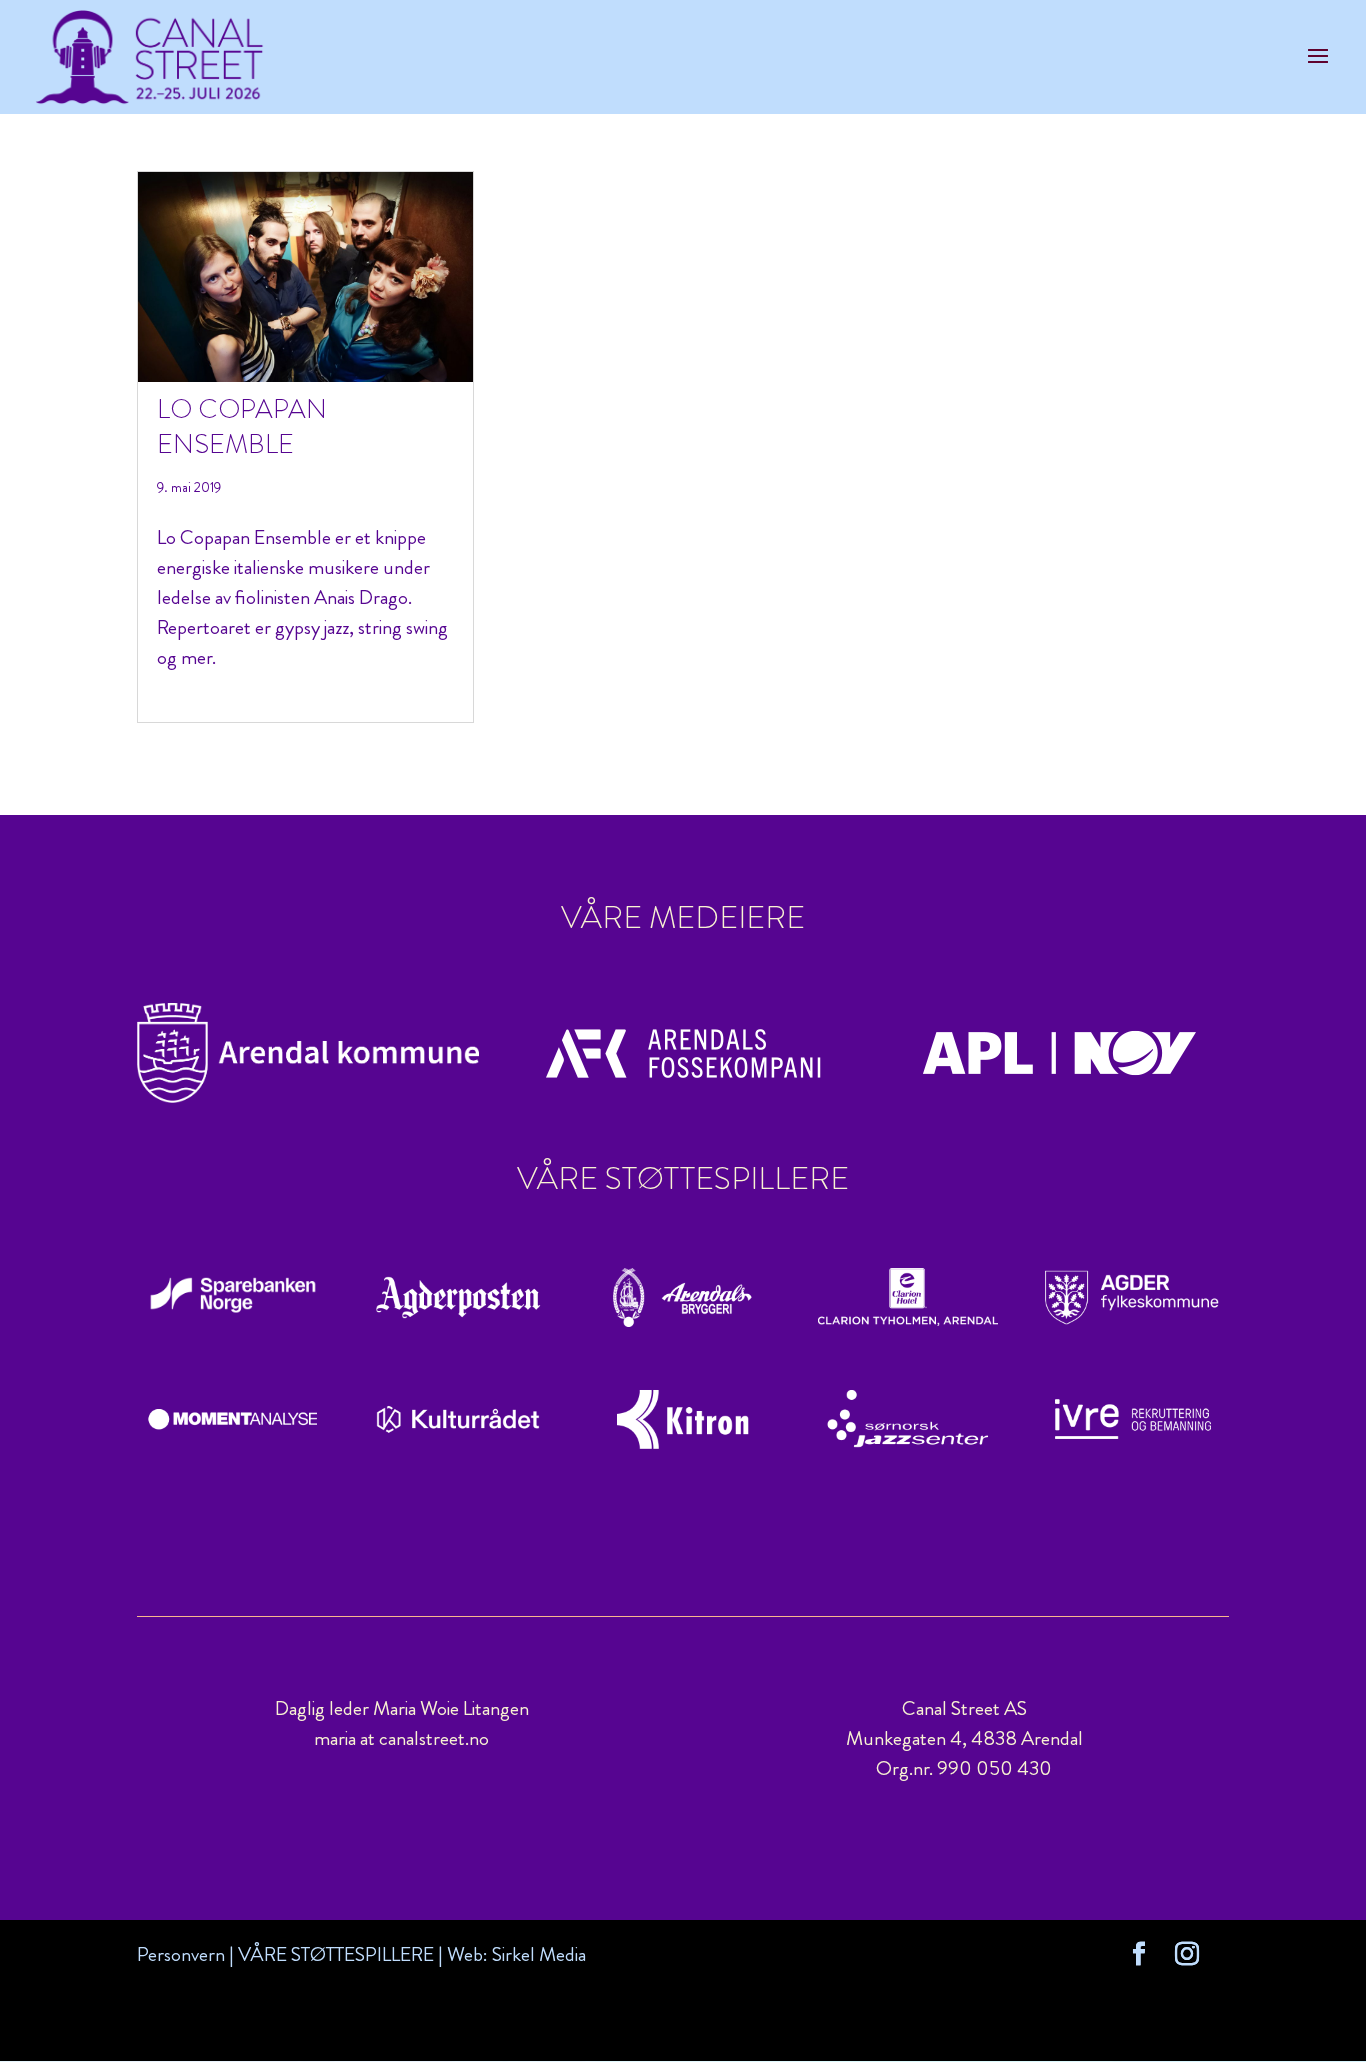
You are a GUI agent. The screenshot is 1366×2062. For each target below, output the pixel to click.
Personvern (181, 1954)
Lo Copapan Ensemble (242, 426)
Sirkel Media (539, 1954)
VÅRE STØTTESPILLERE (336, 1954)
